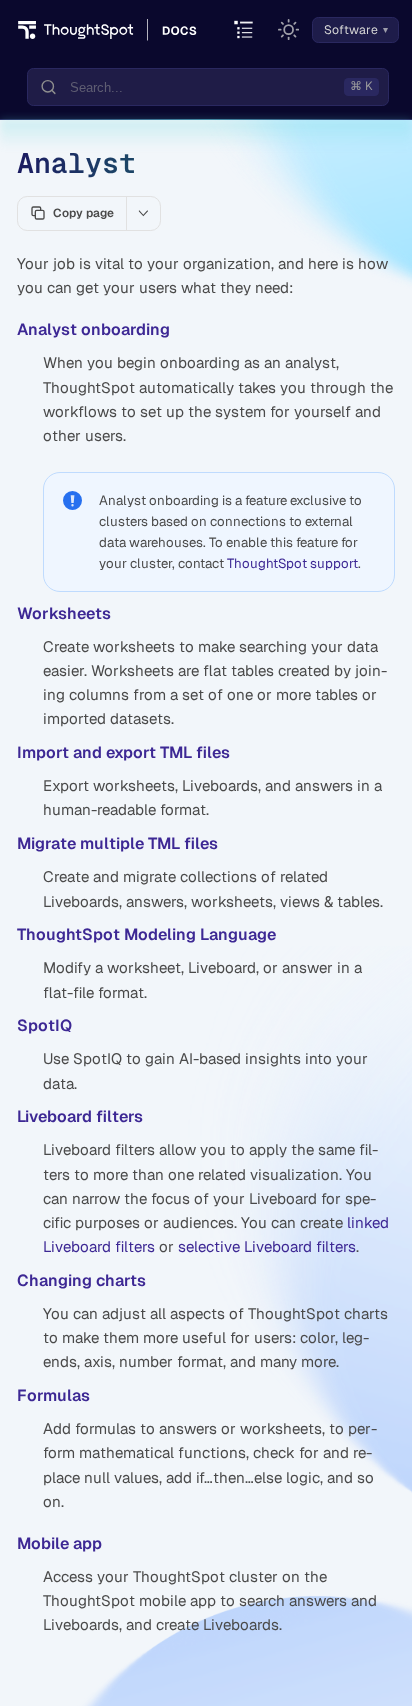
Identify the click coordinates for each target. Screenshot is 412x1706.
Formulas (53, 1395)
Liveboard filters (80, 1116)
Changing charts (81, 1280)
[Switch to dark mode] (289, 30)
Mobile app (59, 1543)
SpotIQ (44, 1025)
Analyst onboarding (93, 329)
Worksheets (64, 613)
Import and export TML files (123, 752)
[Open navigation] (244, 30)
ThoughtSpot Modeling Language (146, 934)
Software (351, 30)
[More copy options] (143, 213)
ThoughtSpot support (292, 563)
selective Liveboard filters (267, 1246)
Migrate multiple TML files (117, 843)
